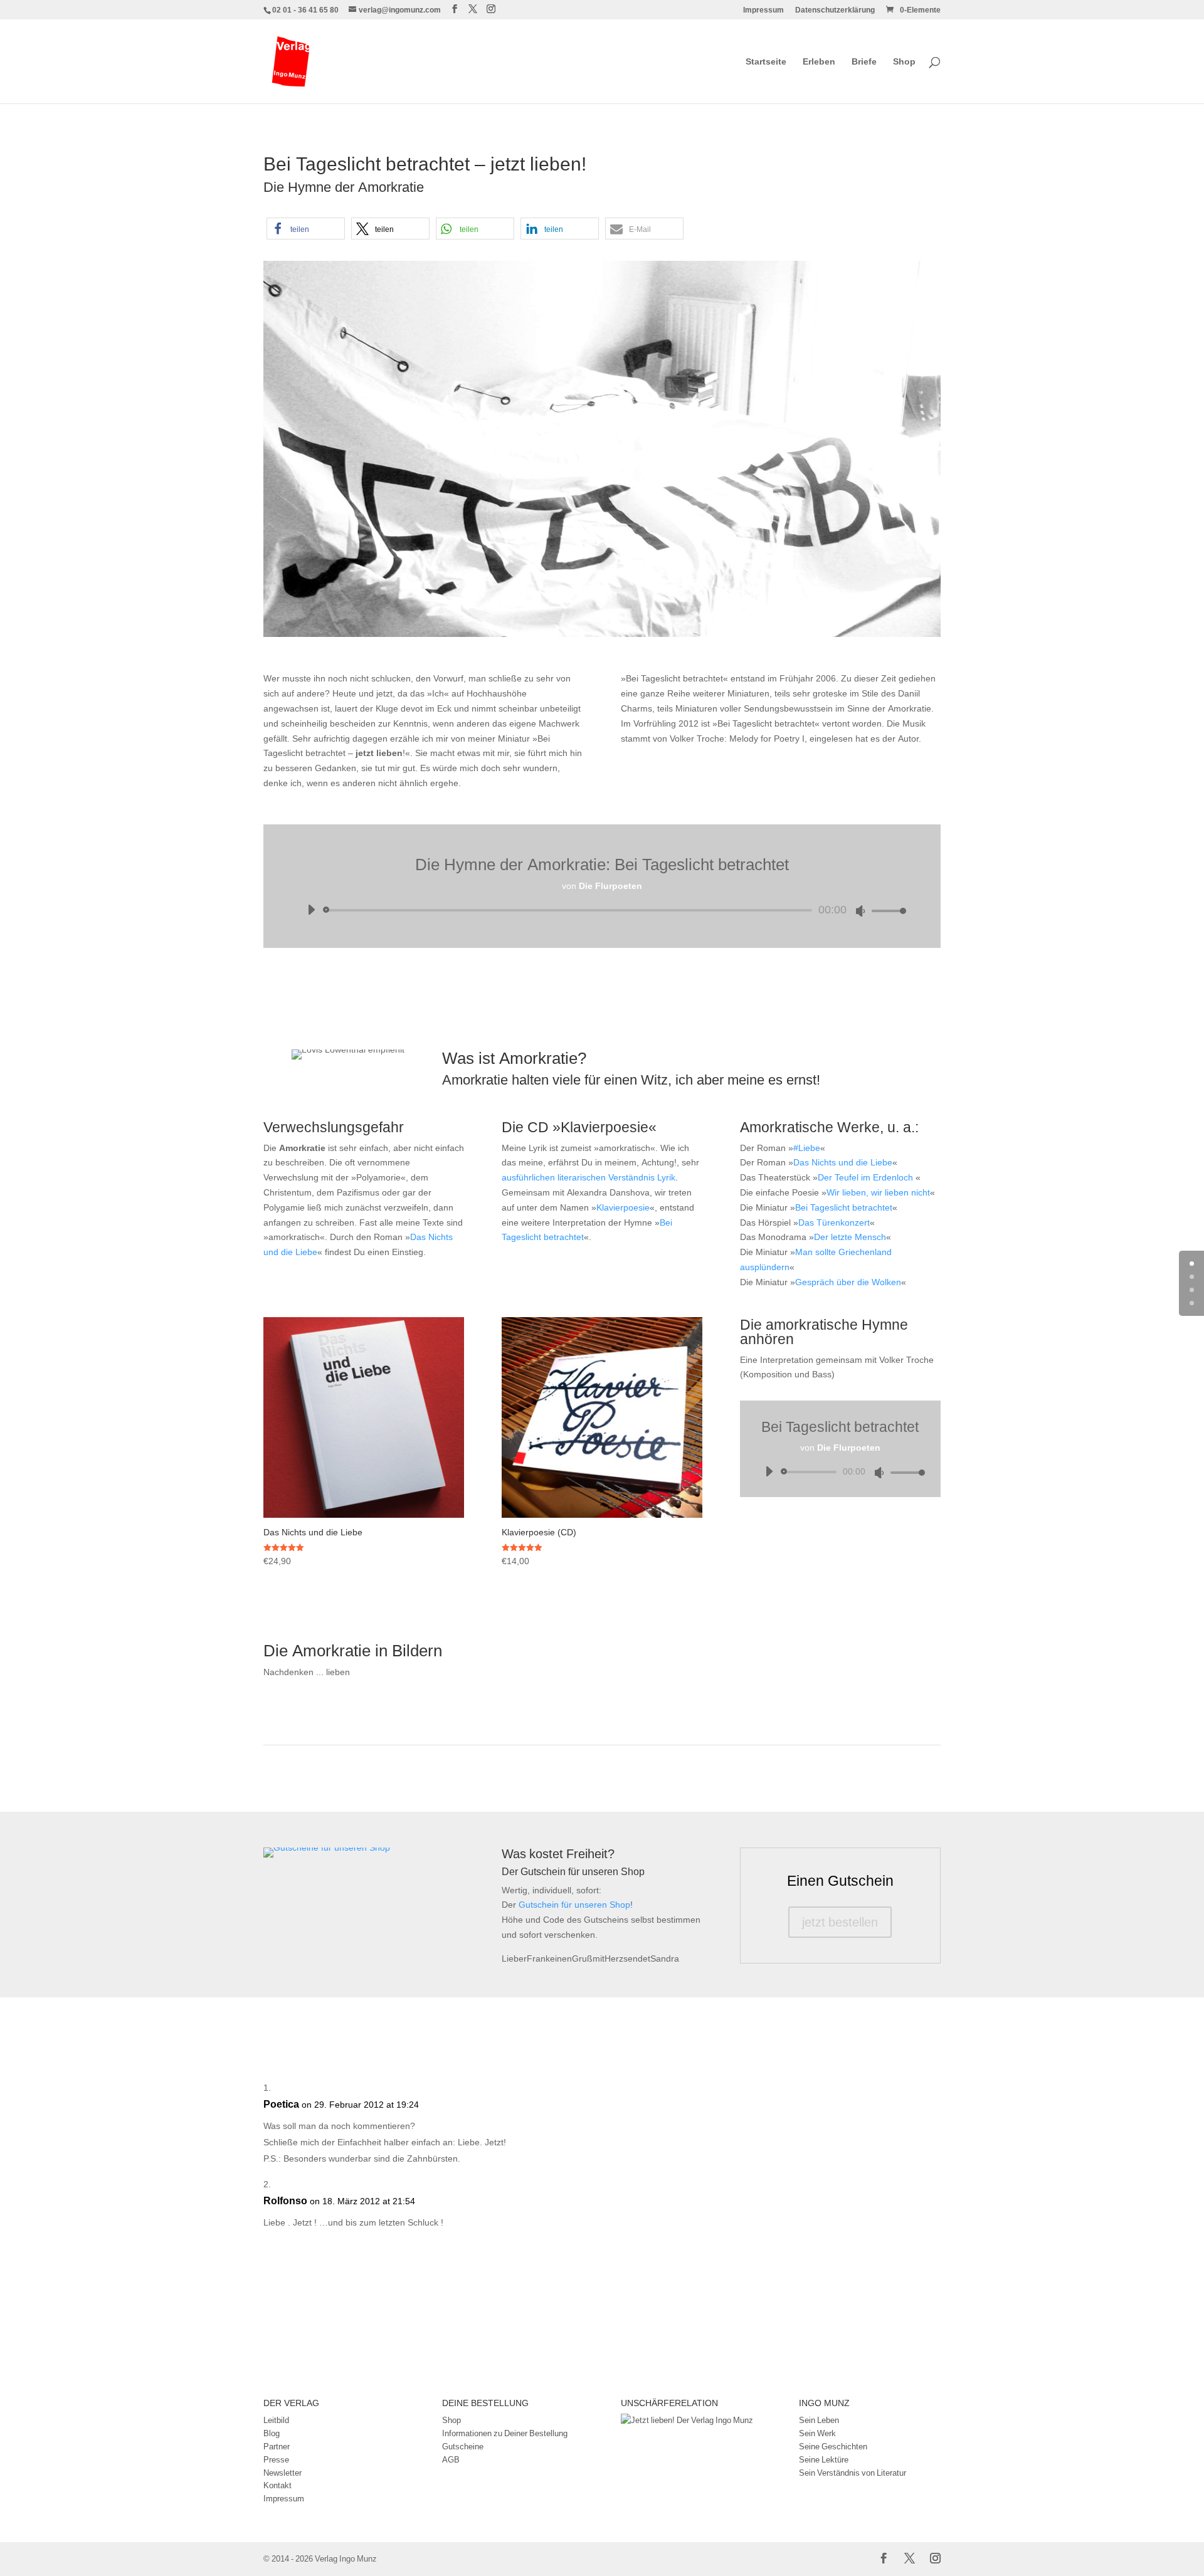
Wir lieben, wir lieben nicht (878, 1192)
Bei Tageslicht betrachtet (844, 1207)
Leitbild (276, 2420)
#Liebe (807, 1148)
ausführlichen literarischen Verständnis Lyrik (589, 1177)
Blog (272, 2433)
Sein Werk (817, 2433)
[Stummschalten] (860, 911)
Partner (277, 2446)
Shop (904, 62)
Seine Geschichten (833, 2446)
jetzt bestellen (840, 1922)
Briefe (864, 62)
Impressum (763, 11)
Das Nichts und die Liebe (843, 1162)
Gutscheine (463, 2446)
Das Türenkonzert (834, 1222)
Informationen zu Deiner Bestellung (505, 2433)
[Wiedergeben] (311, 910)
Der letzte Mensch (850, 1237)
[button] (306, 229)
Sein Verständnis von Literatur (853, 2473)
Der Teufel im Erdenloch (867, 1177)
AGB (451, 2459)
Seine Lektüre (824, 2459)
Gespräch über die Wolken (848, 1282)
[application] (602, 910)
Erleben (819, 62)
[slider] (885, 911)
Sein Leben (819, 2420)
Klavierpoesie (623, 1207)
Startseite (766, 62)
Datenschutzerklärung (835, 11)
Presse (276, 2459)
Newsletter (283, 2473)
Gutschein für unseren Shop (574, 1904)
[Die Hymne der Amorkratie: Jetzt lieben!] (602, 637)
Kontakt (277, 2485)
